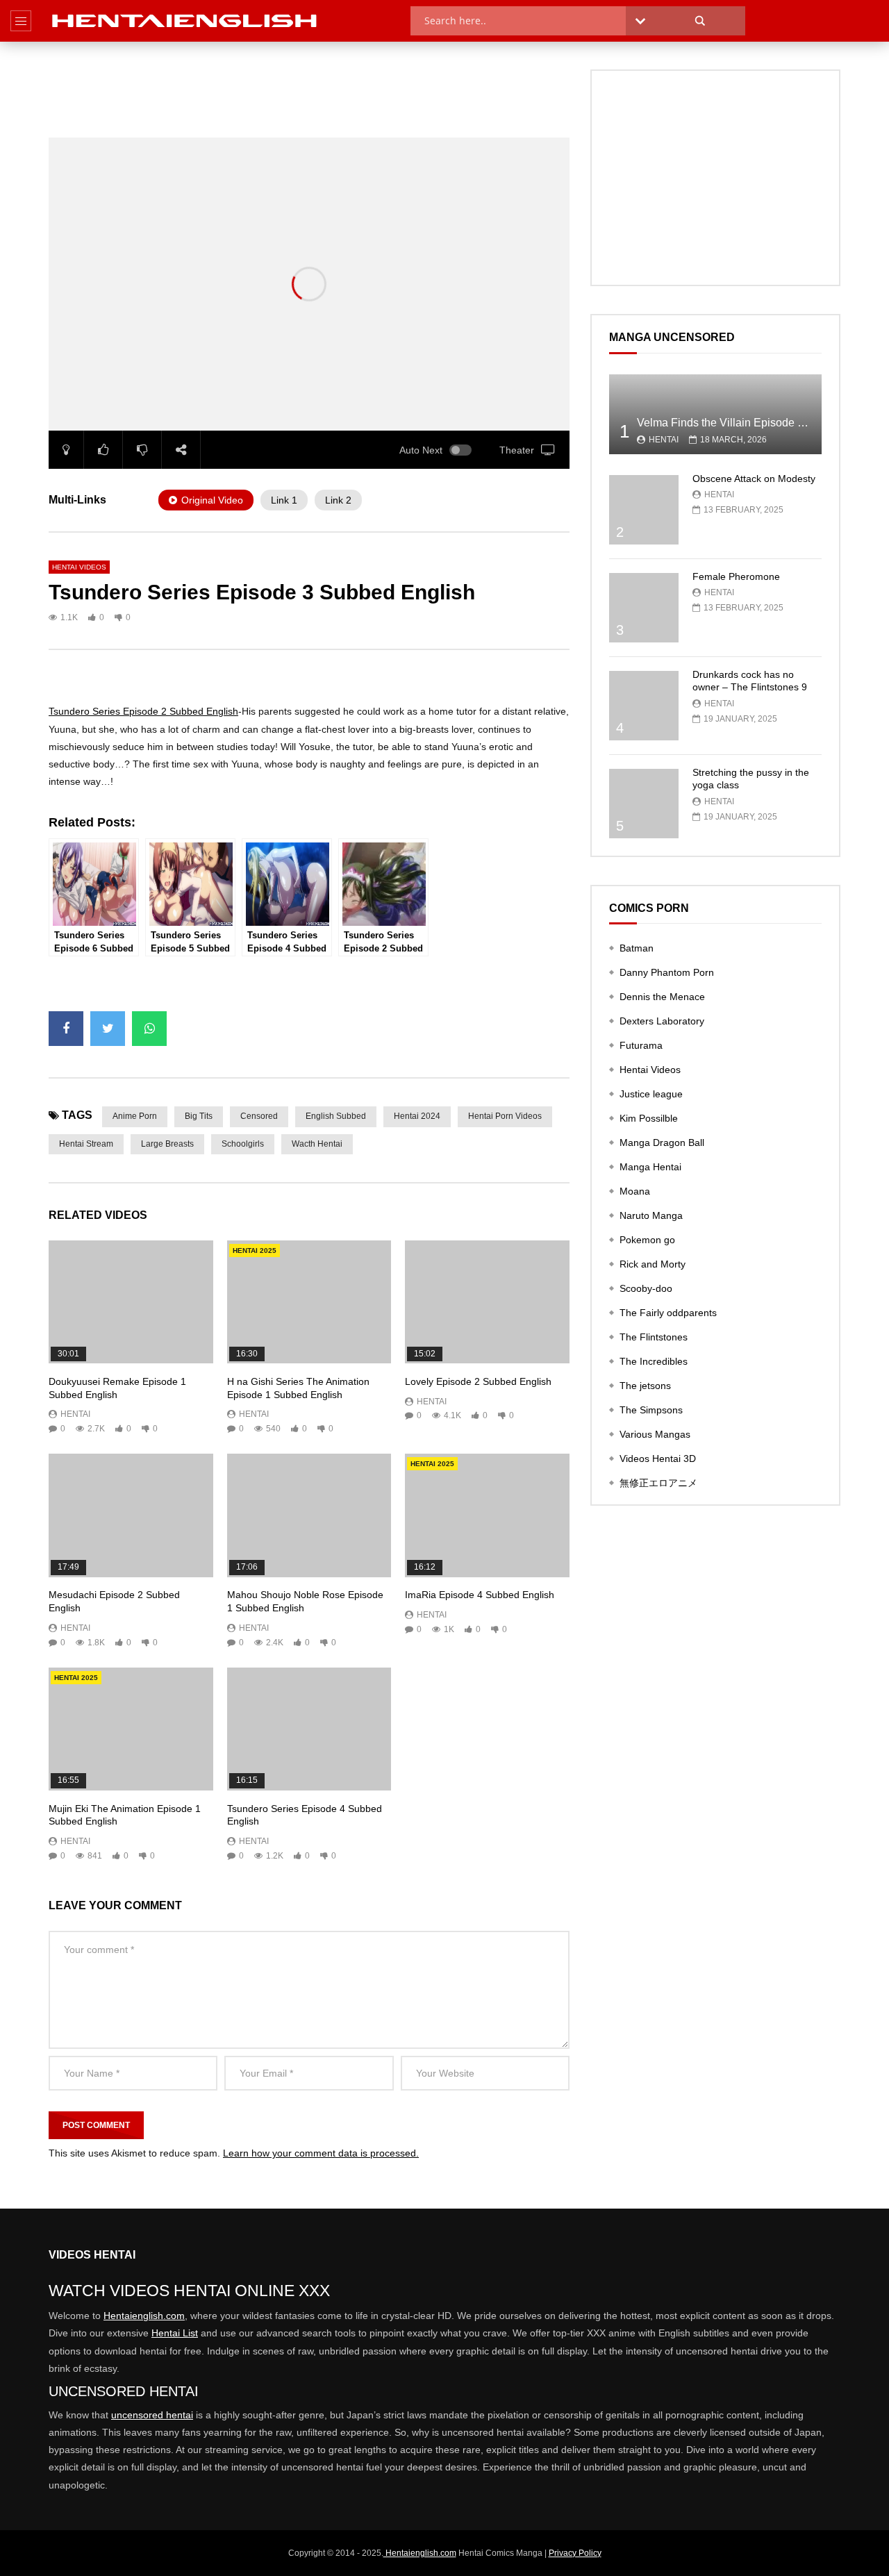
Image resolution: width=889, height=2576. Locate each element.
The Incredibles (654, 1361)
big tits (199, 1116)
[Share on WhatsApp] (149, 1029)
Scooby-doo (646, 1288)
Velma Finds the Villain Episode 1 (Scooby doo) (755, 423)
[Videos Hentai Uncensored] (185, 21)
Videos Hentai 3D (658, 1459)
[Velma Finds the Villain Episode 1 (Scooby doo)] (715, 414)
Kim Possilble (649, 1118)
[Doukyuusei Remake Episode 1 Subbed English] (131, 1302)
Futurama (641, 1045)
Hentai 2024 (417, 1116)
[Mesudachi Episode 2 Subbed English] (131, 1515)
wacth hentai (317, 1144)
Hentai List (175, 2333)
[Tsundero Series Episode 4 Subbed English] (309, 1729)
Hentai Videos (79, 567)
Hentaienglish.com (144, 2316)
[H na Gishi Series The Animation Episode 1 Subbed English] (309, 1302)
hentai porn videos (505, 1116)
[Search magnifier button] (700, 21)
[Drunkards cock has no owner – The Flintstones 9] (644, 706)
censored (259, 1116)
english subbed (336, 1116)
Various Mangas (655, 1434)
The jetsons (645, 1386)
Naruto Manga (651, 1215)
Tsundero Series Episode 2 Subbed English (143, 711)
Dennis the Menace (662, 997)
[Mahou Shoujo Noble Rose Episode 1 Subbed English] (309, 1515)
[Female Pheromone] (644, 608)
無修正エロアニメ (658, 1483)
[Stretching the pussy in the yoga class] (644, 804)
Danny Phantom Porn (667, 972)
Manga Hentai (650, 1167)
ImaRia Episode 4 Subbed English (480, 1595)
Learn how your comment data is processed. (321, 2153)
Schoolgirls (243, 1144)
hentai (75, 1414)
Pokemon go (647, 1240)
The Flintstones (654, 1337)
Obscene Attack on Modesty (754, 479)
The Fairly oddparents (668, 1313)
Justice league (651, 1094)
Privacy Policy (575, 2553)
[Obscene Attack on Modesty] (644, 510)
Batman (637, 948)
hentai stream (86, 1144)
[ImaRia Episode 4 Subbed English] (487, 1515)
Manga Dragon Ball (662, 1142)
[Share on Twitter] (108, 1029)
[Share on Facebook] (66, 1029)
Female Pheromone (736, 576)
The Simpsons (651, 1410)
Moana (635, 1191)
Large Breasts (167, 1144)
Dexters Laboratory (662, 1021)
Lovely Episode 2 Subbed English (478, 1381)
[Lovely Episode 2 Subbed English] (487, 1302)
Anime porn (135, 1116)
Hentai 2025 (255, 1250)
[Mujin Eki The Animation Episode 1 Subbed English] (131, 1729)
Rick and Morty (653, 1264)
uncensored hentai (152, 2415)
